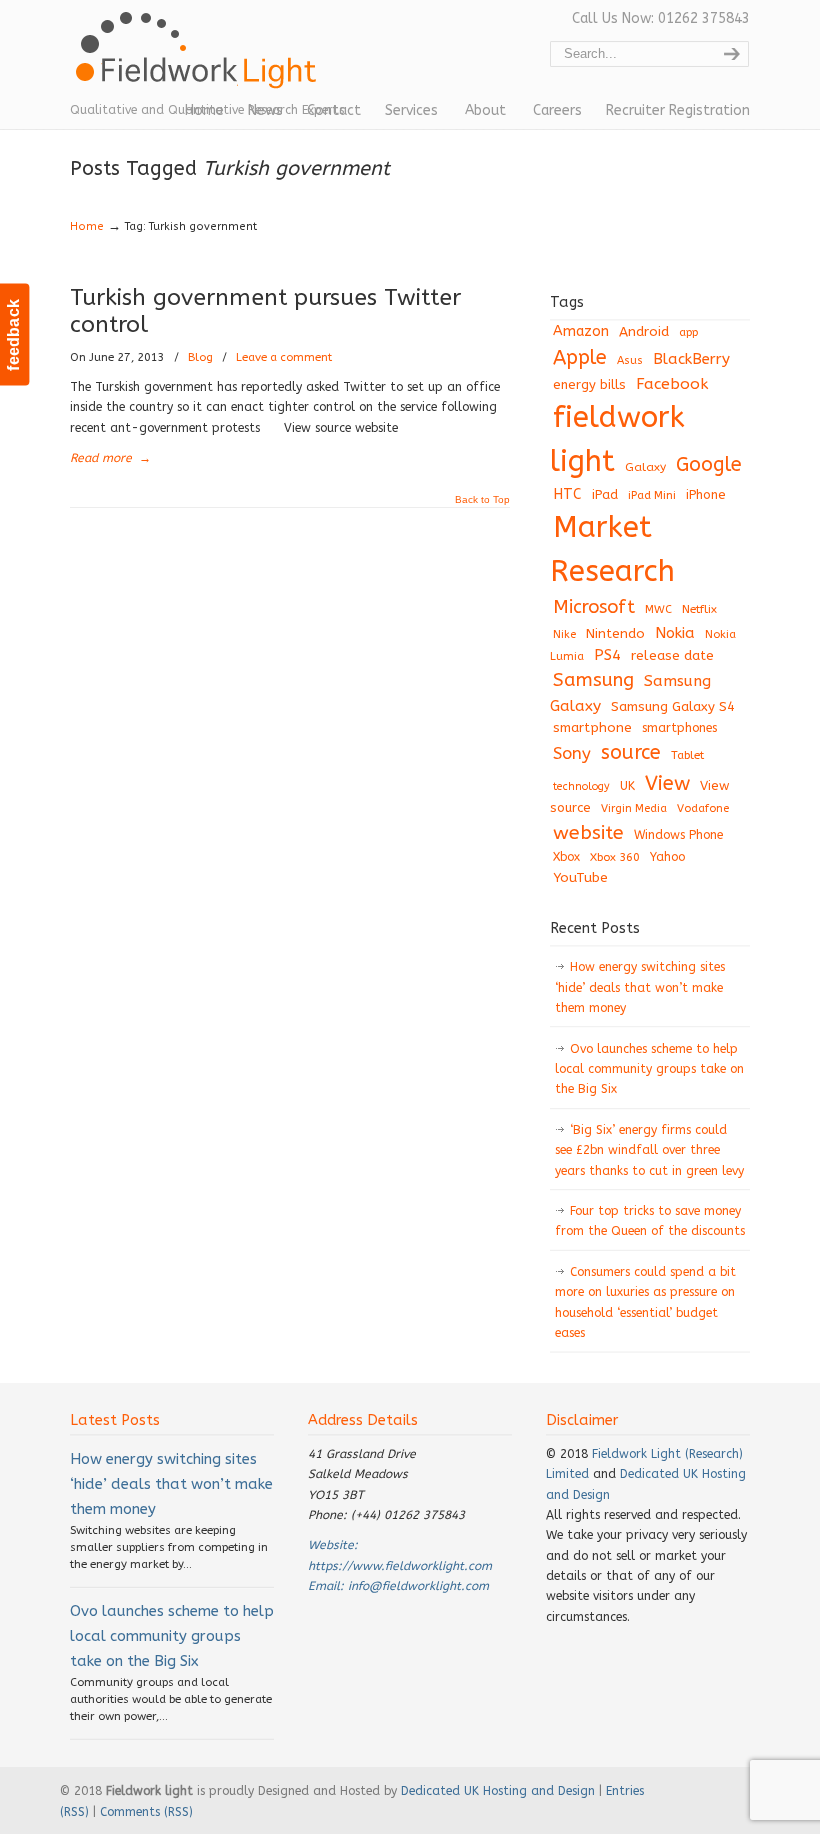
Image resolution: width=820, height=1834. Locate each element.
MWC (658, 609)
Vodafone (703, 808)
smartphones (679, 728)
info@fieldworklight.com (418, 1586)
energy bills (589, 384)
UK (627, 786)
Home (87, 226)
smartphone (592, 727)
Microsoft (594, 607)
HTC (567, 494)
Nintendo (615, 633)
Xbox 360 (615, 857)
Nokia (675, 633)
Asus (630, 360)
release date (672, 655)
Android (644, 332)
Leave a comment (284, 357)
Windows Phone (678, 835)
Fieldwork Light (200, 60)
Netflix (699, 609)
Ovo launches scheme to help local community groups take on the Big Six (649, 1069)
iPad (605, 494)
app (688, 332)
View (667, 783)
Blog (200, 357)
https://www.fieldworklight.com (400, 1566)
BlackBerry (691, 359)
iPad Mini (652, 495)
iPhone (706, 494)
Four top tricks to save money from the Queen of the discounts (650, 1221)
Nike (564, 634)
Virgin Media (634, 808)
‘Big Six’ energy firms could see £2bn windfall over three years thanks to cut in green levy (649, 1150)
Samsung (593, 680)
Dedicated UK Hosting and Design (498, 1791)
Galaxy (645, 467)
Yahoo (667, 857)
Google (709, 464)
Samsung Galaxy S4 (673, 706)
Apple (580, 357)
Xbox (566, 857)
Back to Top (482, 500)
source (631, 752)
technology (581, 786)
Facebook (672, 384)
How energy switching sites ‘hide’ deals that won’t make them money (640, 987)
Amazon (581, 331)
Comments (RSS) (146, 1812)
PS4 (607, 655)
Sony (572, 753)
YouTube (580, 878)
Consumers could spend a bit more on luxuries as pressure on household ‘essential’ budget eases (645, 1302)
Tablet (687, 755)
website (588, 832)
